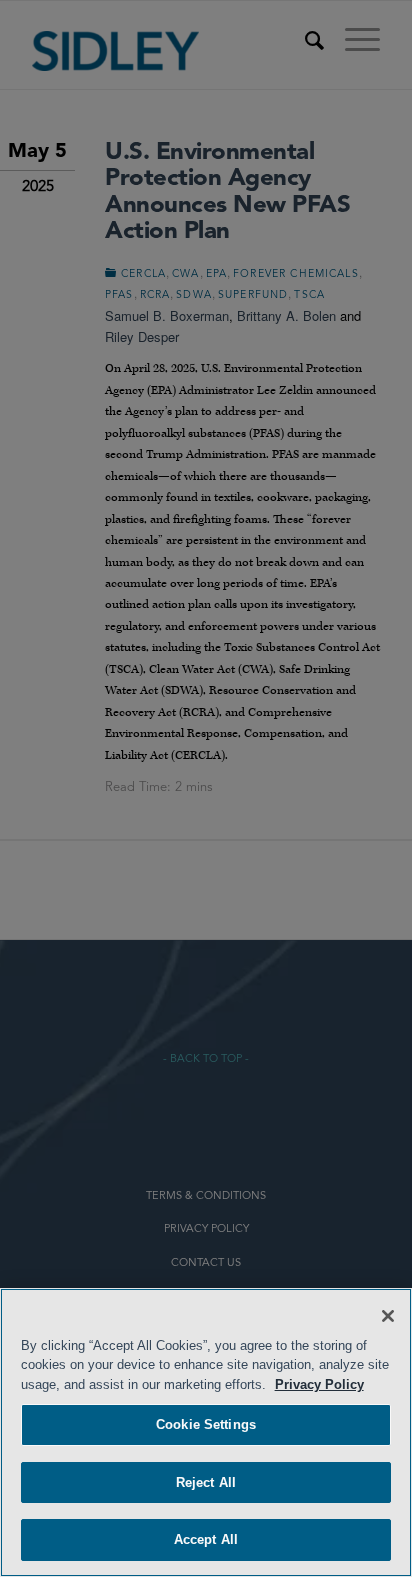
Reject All (206, 1482)
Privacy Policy (319, 1384)
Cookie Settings (206, 1424)
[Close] (388, 1316)
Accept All (206, 1539)
